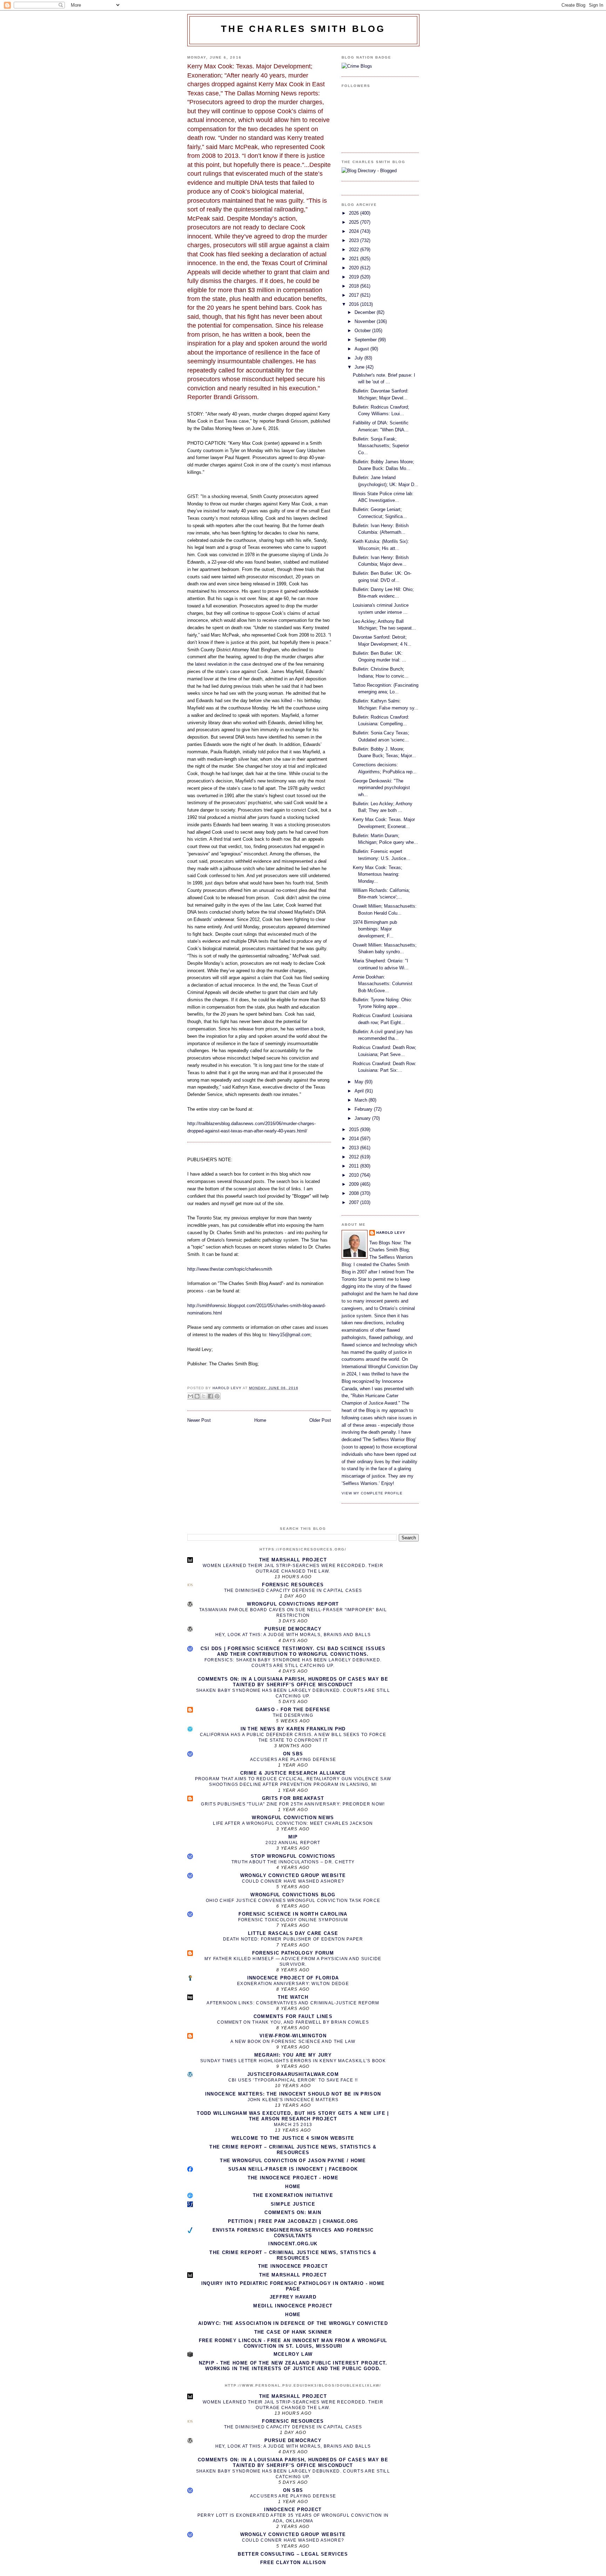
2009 (355, 1184)
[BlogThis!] (197, 1396)
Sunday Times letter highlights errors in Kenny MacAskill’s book (293, 2061)
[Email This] (190, 1396)
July (359, 358)
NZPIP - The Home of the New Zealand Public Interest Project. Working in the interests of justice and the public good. (293, 2366)
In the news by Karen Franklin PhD (293, 1729)
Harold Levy (391, 1233)
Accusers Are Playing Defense (293, 1760)
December (366, 312)
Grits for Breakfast (293, 1798)
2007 (355, 1202)
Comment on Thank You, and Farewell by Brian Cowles (293, 2022)
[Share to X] (204, 1396)
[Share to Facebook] (210, 1396)
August (362, 349)
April (360, 1091)
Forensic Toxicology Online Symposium (293, 1920)
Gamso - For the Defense (293, 1710)
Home (260, 1420)
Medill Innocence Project (293, 2306)
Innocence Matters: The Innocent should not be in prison (293, 2094)
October (363, 331)
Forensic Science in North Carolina (293, 1914)
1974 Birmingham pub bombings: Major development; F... (375, 929)
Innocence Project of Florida (293, 1978)
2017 (355, 295)
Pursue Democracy (293, 1629)
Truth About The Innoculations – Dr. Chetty (293, 1862)
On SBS (293, 1754)
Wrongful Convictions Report (293, 1604)
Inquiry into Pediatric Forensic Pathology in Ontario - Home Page (293, 2286)
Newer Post (199, 1420)
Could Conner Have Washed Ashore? (293, 1881)
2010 (355, 1175)
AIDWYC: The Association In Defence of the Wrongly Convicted (293, 2323)
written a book (310, 1029)
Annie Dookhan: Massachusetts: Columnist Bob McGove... (383, 984)
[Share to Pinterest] (217, 1396)
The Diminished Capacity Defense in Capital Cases (293, 1590)
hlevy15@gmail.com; (290, 1335)
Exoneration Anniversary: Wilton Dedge (293, 1984)
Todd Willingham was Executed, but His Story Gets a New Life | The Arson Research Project (293, 2116)
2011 (355, 1166)
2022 (355, 250)
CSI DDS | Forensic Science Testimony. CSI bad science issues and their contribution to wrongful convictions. (293, 1651)
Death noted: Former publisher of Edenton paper (293, 1939)
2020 (355, 268)
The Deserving (293, 1715)
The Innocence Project (293, 2266)
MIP (293, 1837)
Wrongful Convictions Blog (293, 1895)
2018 (355, 286)
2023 (355, 240)
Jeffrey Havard (293, 2297)
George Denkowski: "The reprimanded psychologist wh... (381, 788)
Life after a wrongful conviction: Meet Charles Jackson (293, 1823)
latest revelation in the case (222, 664)
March (362, 1100)
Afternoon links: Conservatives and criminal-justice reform (293, 2003)
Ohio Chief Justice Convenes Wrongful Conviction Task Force (293, 1901)
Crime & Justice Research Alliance (293, 1773)
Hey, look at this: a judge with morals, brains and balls (293, 1635)
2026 (355, 213)
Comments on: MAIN (293, 2212)
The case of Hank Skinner (293, 2332)
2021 (355, 259)
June (360, 367)
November (366, 321)
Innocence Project (293, 2510)
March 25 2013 (293, 2125)
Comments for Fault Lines (293, 2016)
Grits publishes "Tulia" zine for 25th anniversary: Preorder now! (293, 1804)
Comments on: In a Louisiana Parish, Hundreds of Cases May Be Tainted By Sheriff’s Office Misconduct (293, 1682)
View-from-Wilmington (293, 2036)
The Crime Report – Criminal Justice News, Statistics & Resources (293, 2150)
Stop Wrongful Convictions (293, 1856)
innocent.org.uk (293, 2244)
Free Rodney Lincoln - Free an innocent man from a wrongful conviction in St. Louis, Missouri (293, 2343)
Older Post (320, 1420)
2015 (355, 1129)
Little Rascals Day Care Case (293, 1933)
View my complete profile (372, 1493)
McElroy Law (293, 2354)
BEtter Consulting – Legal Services (293, 2554)
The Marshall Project (293, 1560)
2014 (355, 1139)
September (366, 340)
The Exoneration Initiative (293, 2195)
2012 (355, 1157)
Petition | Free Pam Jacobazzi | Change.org (293, 2221)
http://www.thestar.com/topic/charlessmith (230, 1269)
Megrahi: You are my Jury (293, 2055)
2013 (355, 1148)
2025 (355, 222)
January (363, 1118)
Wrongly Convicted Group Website (293, 1875)
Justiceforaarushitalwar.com (293, 2074)
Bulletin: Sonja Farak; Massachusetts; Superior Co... (381, 446)
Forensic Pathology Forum (293, 1953)
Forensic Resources (293, 1585)
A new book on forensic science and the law (293, 2042)
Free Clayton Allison (293, 2562)
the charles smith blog (303, 29)
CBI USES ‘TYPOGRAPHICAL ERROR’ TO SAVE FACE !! (293, 2080)
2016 (355, 304)
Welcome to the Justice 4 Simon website (293, 2138)
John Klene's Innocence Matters (293, 2100)
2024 (355, 231)
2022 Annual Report (293, 1843)
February (364, 1109)
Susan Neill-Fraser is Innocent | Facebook (293, 2169)
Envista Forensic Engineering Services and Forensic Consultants (293, 2233)
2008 (355, 1193)
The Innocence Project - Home (293, 2178)
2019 (355, 277)
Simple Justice (293, 2204)
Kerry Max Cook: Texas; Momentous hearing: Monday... (378, 874)
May (360, 1082)
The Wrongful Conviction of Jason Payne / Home (293, 2161)
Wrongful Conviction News (293, 1818)
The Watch (293, 1997)
